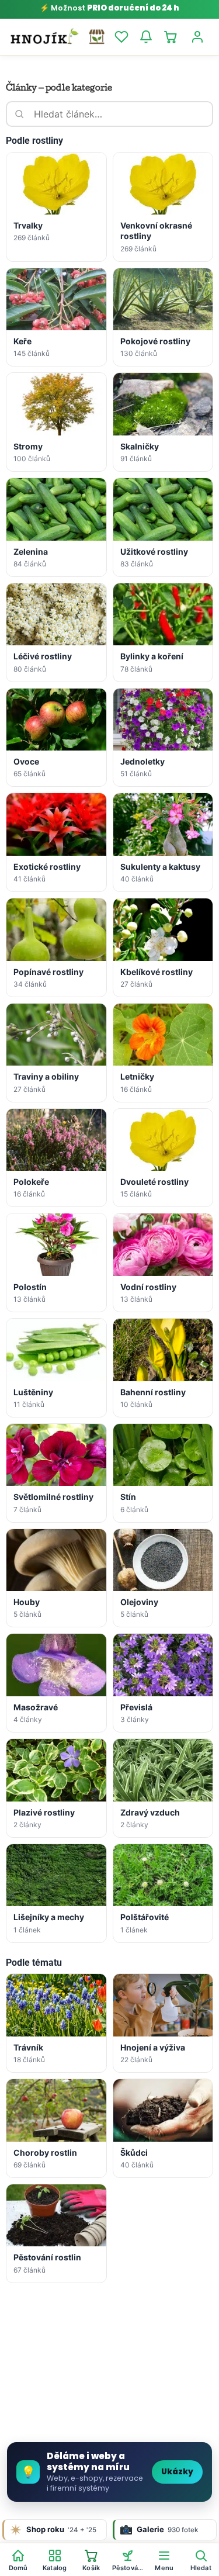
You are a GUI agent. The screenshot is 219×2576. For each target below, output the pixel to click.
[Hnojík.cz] (44, 37)
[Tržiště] (97, 37)
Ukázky (177, 2472)
